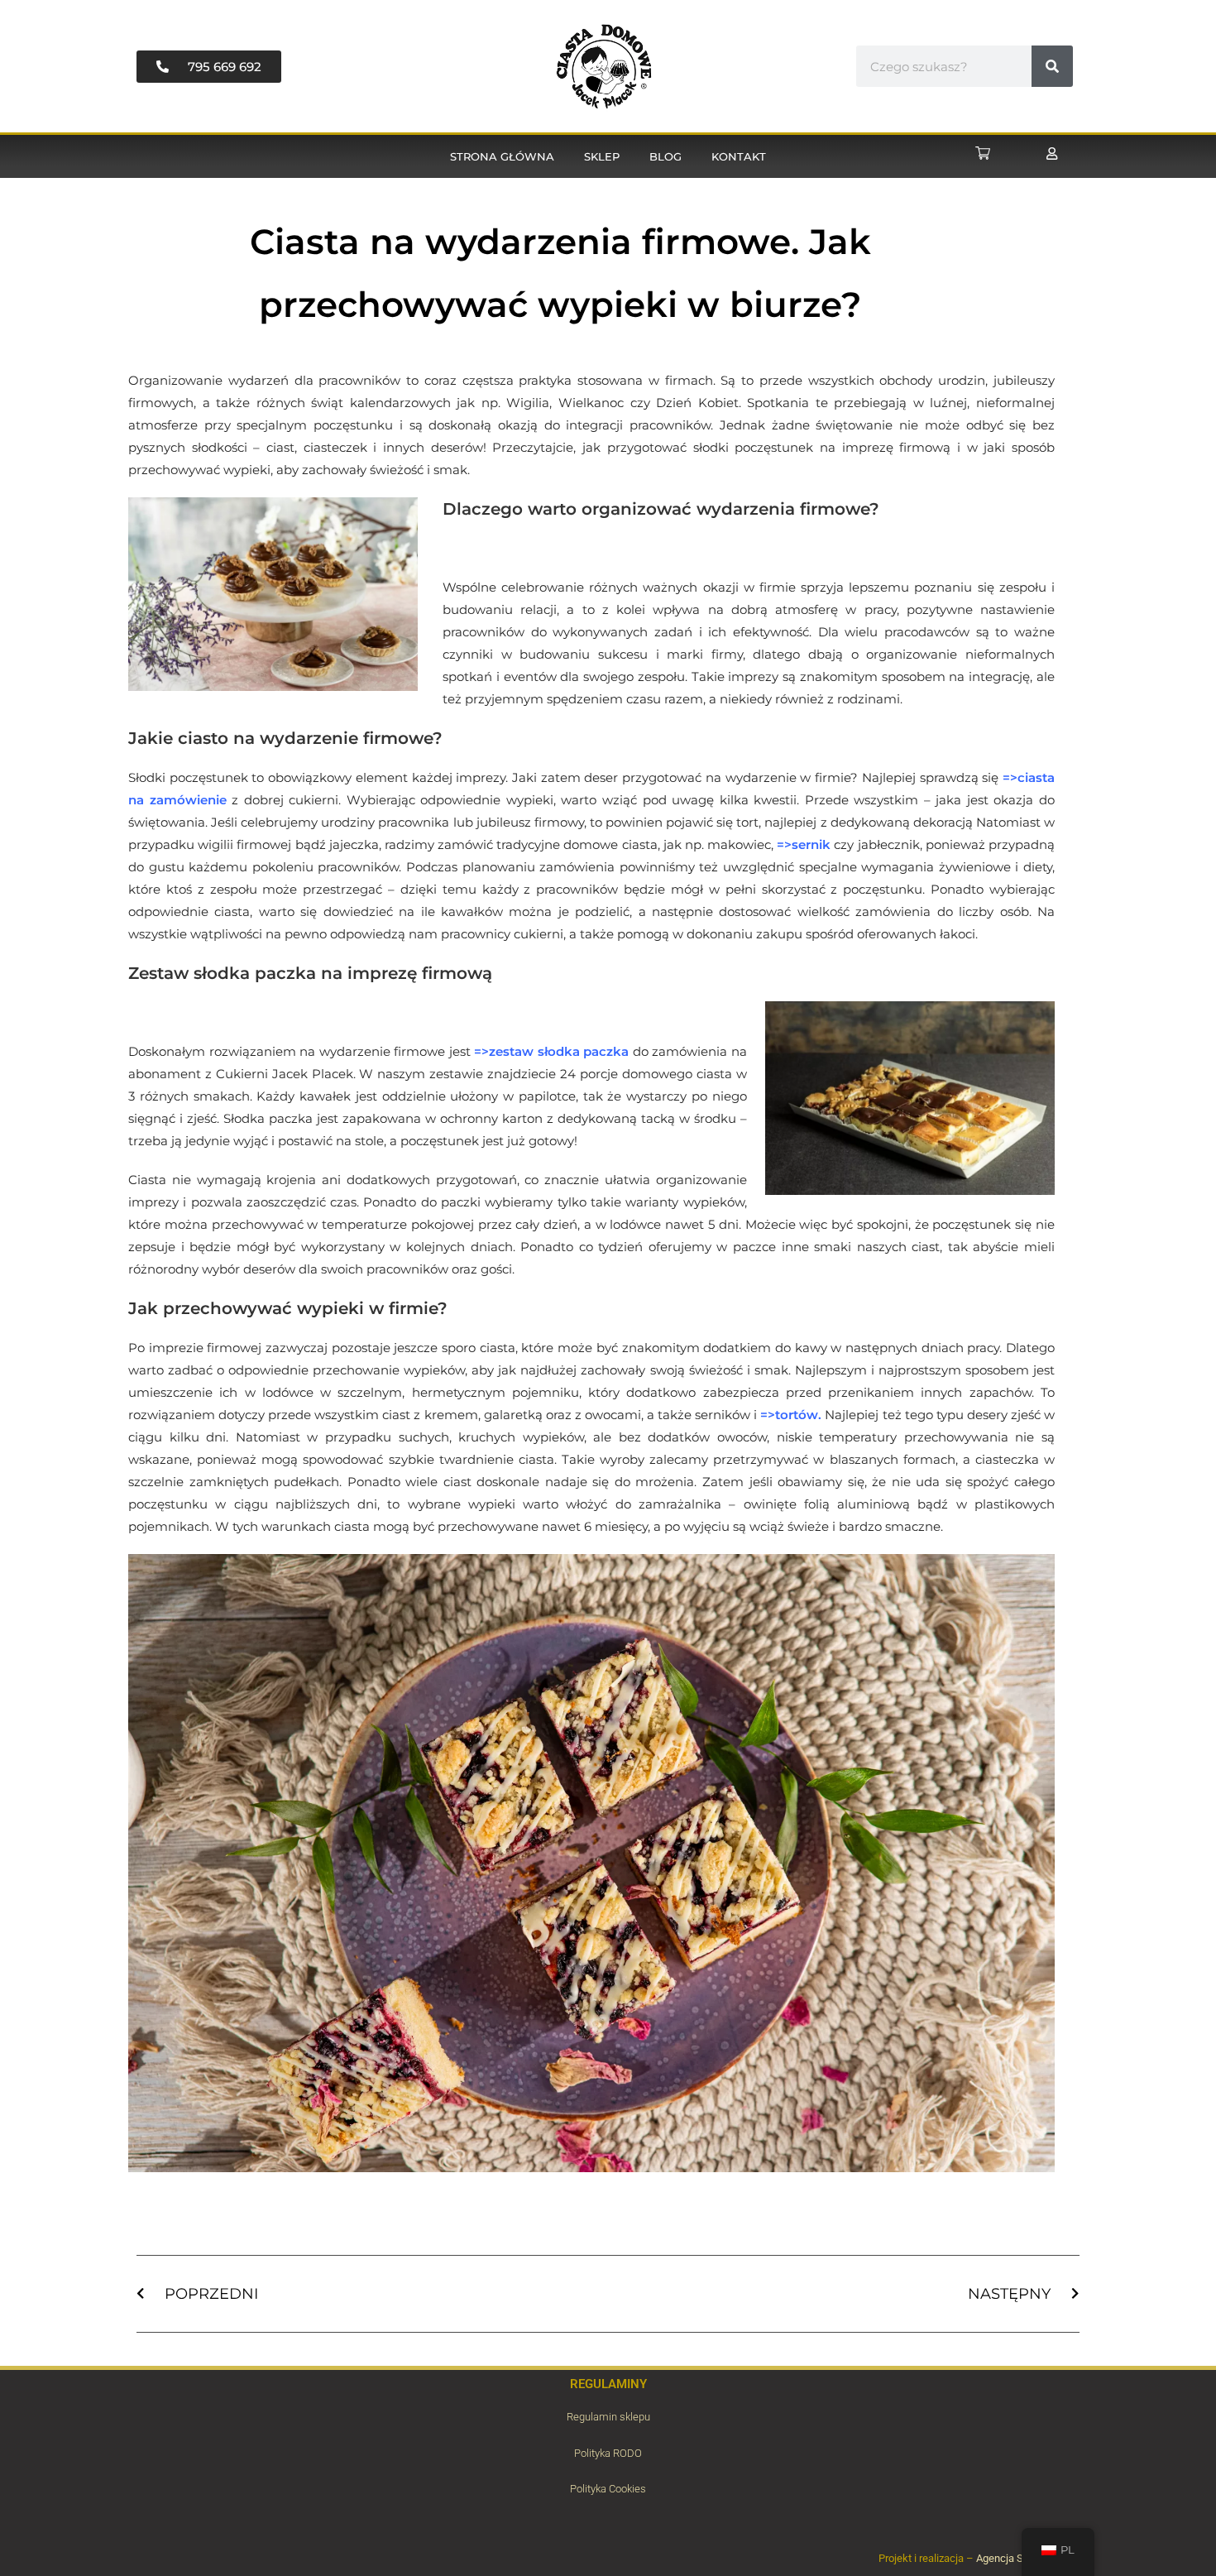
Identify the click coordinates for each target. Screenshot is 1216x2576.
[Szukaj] (1052, 66)
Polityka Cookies (608, 2489)
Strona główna (502, 156)
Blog (665, 156)
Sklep (602, 156)
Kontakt (739, 156)
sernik (811, 844)
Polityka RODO (608, 2453)
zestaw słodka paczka (559, 1051)
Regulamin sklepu (608, 2417)
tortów (797, 1415)
